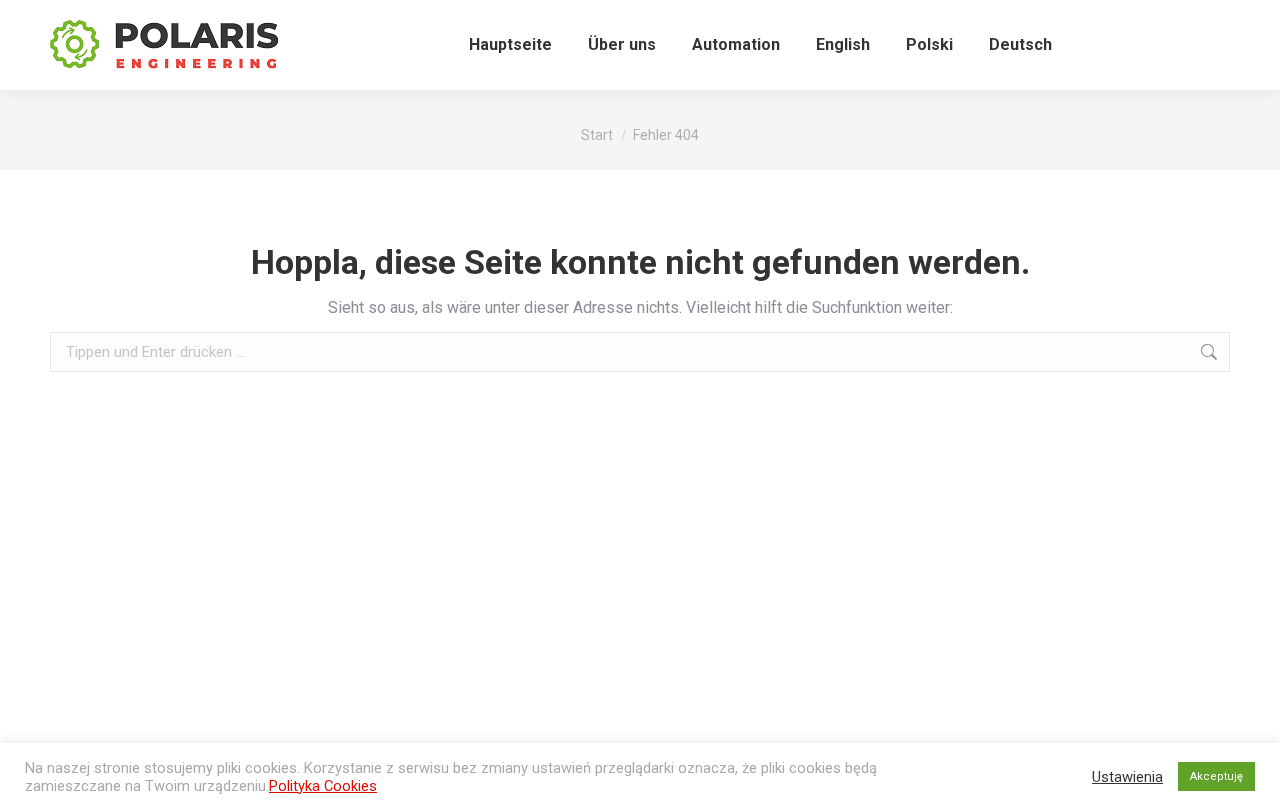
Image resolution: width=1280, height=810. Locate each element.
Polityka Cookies (323, 786)
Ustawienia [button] (1127, 777)
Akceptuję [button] (1216, 776)
